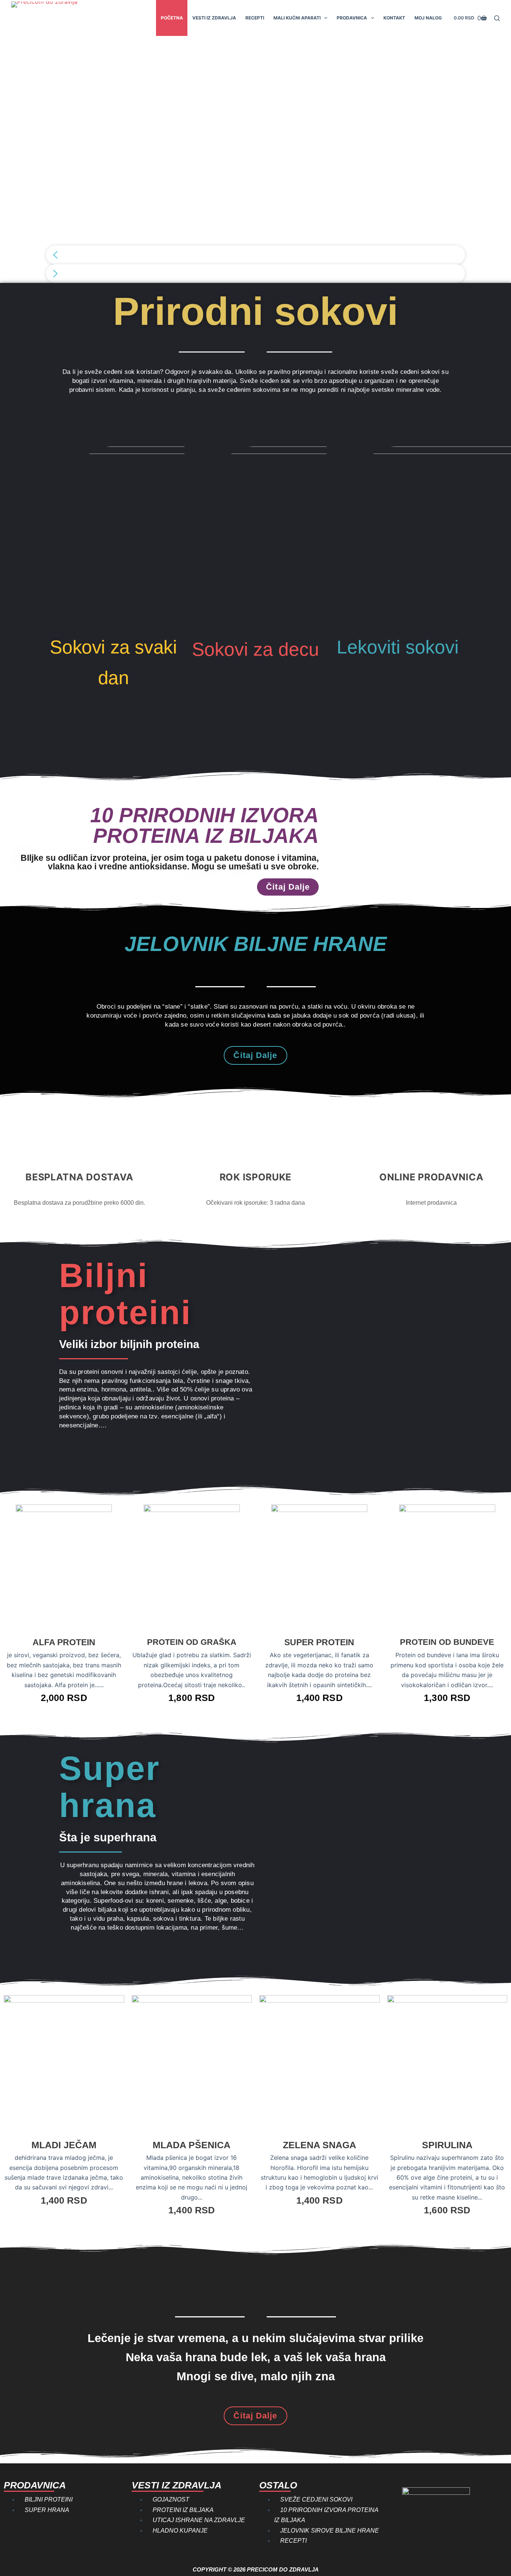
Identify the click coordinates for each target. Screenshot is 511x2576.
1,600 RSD (447, 2210)
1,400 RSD (319, 1698)
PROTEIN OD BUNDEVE (447, 1642)
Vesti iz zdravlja (214, 18)
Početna (172, 18)
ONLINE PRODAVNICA (431, 1177)
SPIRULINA (447, 2145)
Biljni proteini (125, 1294)
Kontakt (394, 18)
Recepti (255, 18)
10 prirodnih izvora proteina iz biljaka (204, 825)
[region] (255, 159)
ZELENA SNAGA (319, 2145)
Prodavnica (352, 18)
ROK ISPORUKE (255, 1177)
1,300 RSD (447, 1698)
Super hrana (110, 1787)
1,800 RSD (192, 1698)
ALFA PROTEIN (64, 1642)
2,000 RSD (64, 1698)
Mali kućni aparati (297, 18)
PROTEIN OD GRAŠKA (192, 1642)
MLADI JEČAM (64, 2145)
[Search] (497, 18)
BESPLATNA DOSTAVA (79, 1177)
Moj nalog (428, 18)
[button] (255, 255)
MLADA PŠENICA (192, 2145)
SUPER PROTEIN (319, 1642)
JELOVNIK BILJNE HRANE (256, 944)
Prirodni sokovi (255, 311)
